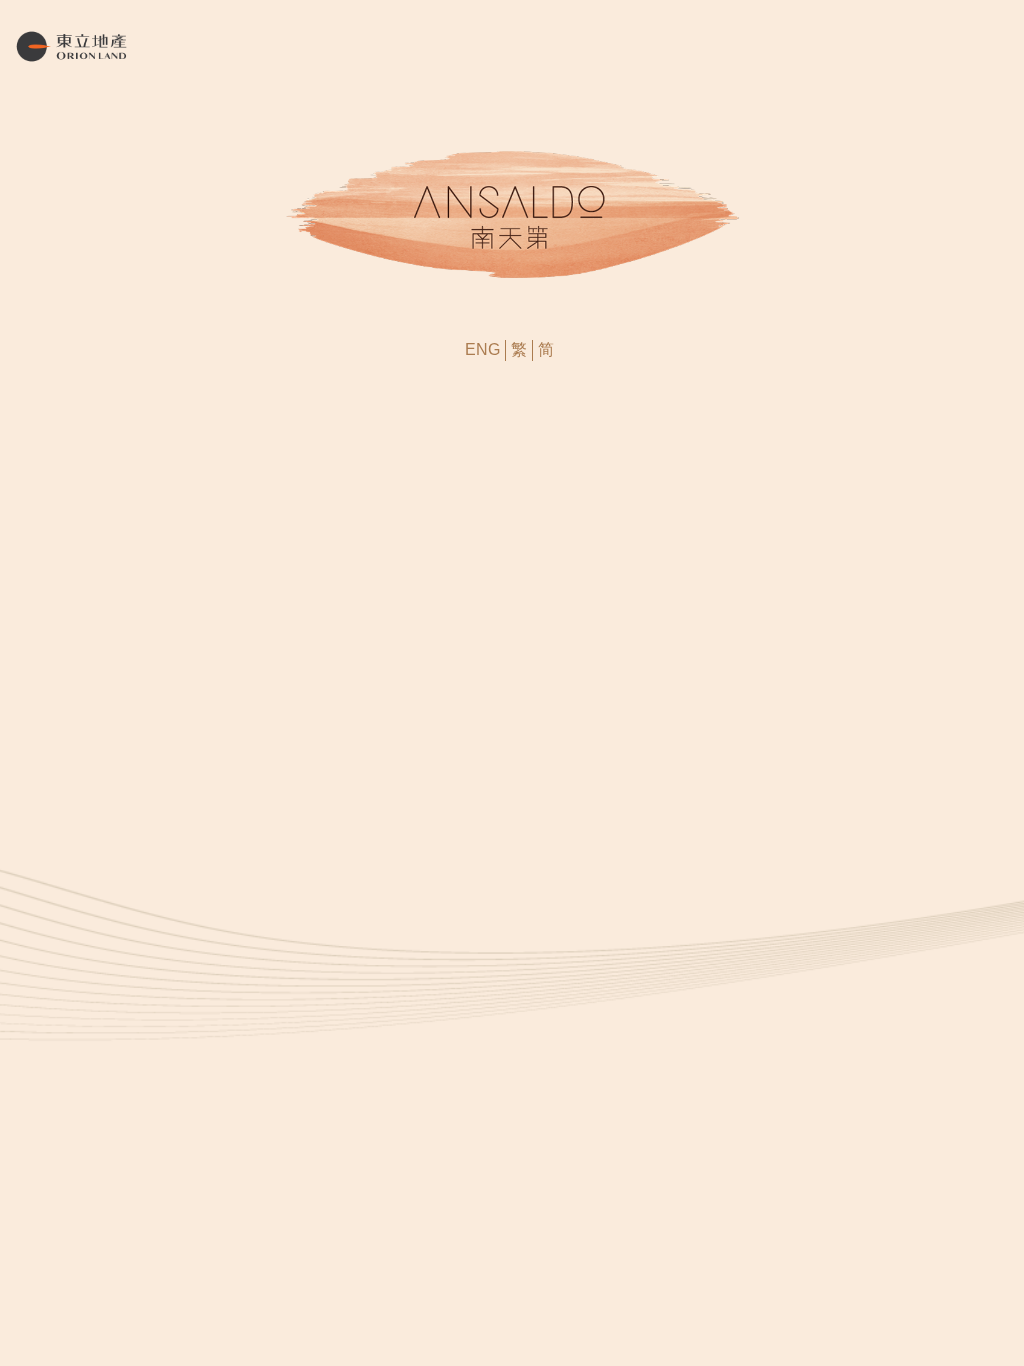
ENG (482, 349)
